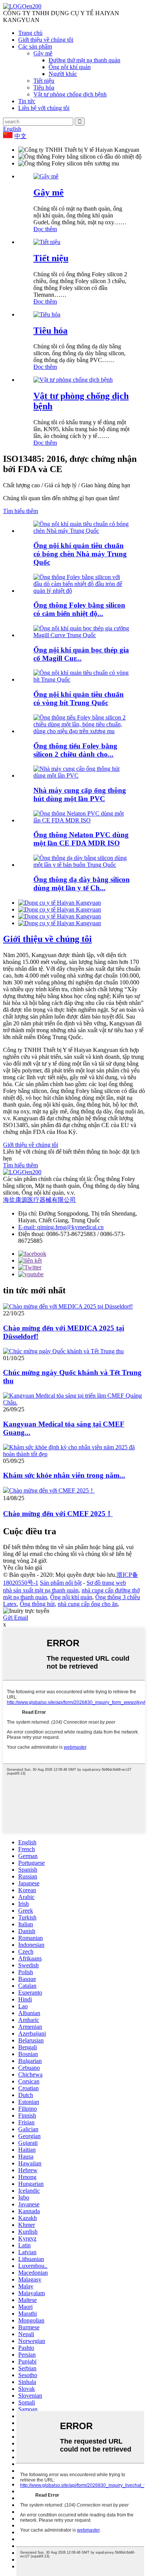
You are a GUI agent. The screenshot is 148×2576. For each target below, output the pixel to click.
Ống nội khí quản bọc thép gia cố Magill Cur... (81, 654)
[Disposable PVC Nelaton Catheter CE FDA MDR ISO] (82, 820)
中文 (20, 136)
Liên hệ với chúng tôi (44, 108)
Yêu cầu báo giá (23, 1567)
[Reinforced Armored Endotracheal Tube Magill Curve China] (82, 635)
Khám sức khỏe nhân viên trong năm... (64, 1475)
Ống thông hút (37, 1604)
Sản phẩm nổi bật (61, 1583)
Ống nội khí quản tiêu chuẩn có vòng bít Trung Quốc (79, 698)
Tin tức (27, 101)
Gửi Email (16, 1618)
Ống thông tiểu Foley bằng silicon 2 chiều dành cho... (75, 750)
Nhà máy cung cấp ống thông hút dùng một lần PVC (80, 794)
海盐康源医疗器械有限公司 (39, 1200)
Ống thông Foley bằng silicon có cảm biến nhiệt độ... (79, 609)
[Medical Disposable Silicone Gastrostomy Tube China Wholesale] (82, 865)
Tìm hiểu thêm (20, 511)
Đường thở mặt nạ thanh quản (84, 60)
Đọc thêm (45, 229)
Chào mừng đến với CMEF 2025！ (58, 1514)
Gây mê (43, 53)
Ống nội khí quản (70, 67)
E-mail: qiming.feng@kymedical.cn (61, 1227)
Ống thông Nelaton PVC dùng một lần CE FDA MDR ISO (81, 839)
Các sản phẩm (35, 46)
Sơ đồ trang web (106, 1583)
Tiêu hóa (44, 87)
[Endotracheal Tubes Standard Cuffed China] (82, 679)
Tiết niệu (44, 81)
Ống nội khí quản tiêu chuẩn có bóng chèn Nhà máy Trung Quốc (80, 554)
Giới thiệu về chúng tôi (46, 40)
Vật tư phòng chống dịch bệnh (70, 94)
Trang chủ (30, 33)
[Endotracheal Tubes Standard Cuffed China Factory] (82, 531)
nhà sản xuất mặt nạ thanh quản (41, 1590)
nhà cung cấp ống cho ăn (88, 1604)
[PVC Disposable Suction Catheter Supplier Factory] (82, 775)
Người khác (63, 74)
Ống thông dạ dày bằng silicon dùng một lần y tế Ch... (82, 884)
